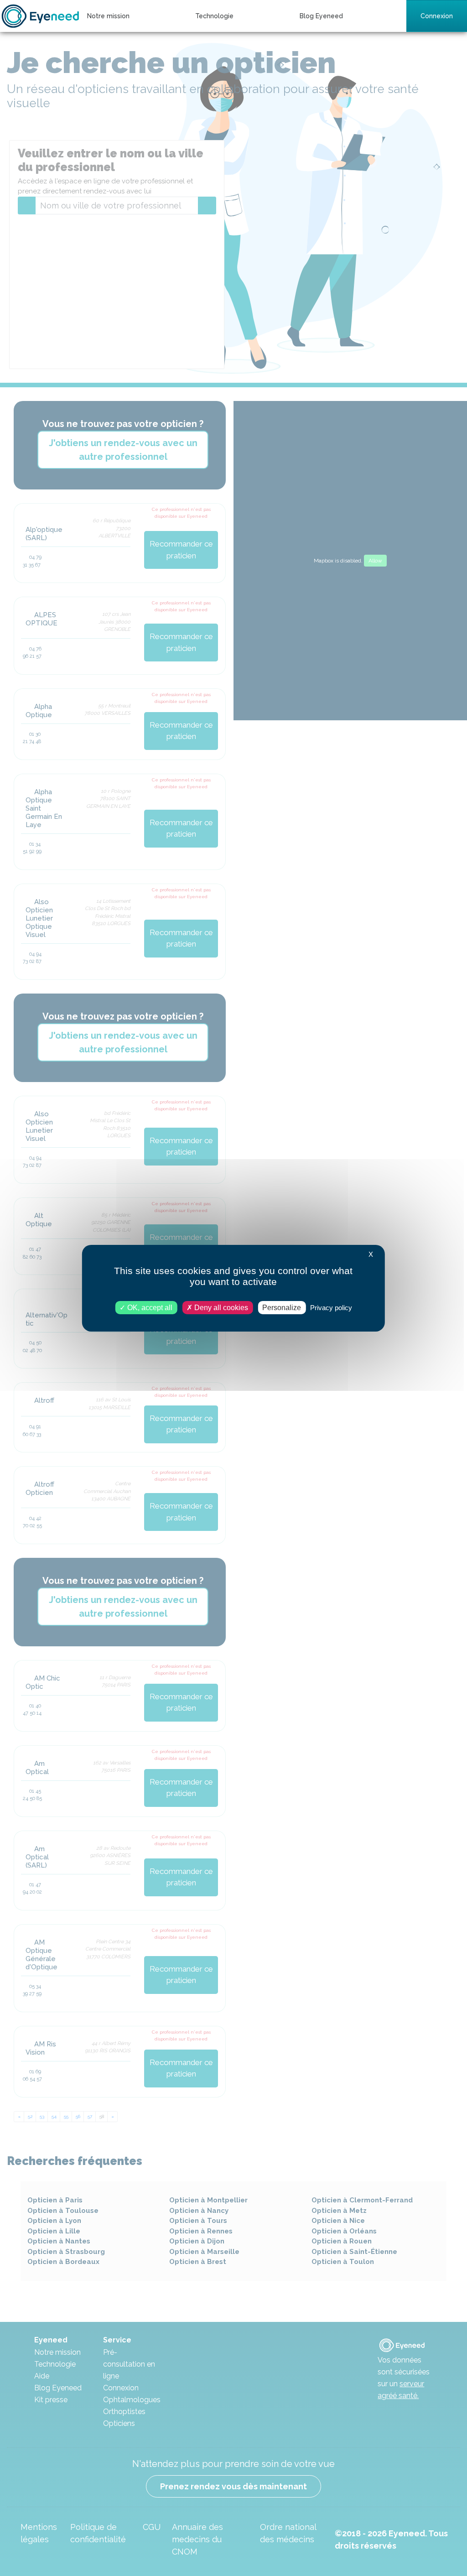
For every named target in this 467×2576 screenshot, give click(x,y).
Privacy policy (331, 1307)
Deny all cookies (220, 1307)
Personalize (282, 1307)
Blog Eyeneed (321, 16)
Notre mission (108, 16)
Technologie (214, 16)
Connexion (437, 16)
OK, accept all (149, 1307)
